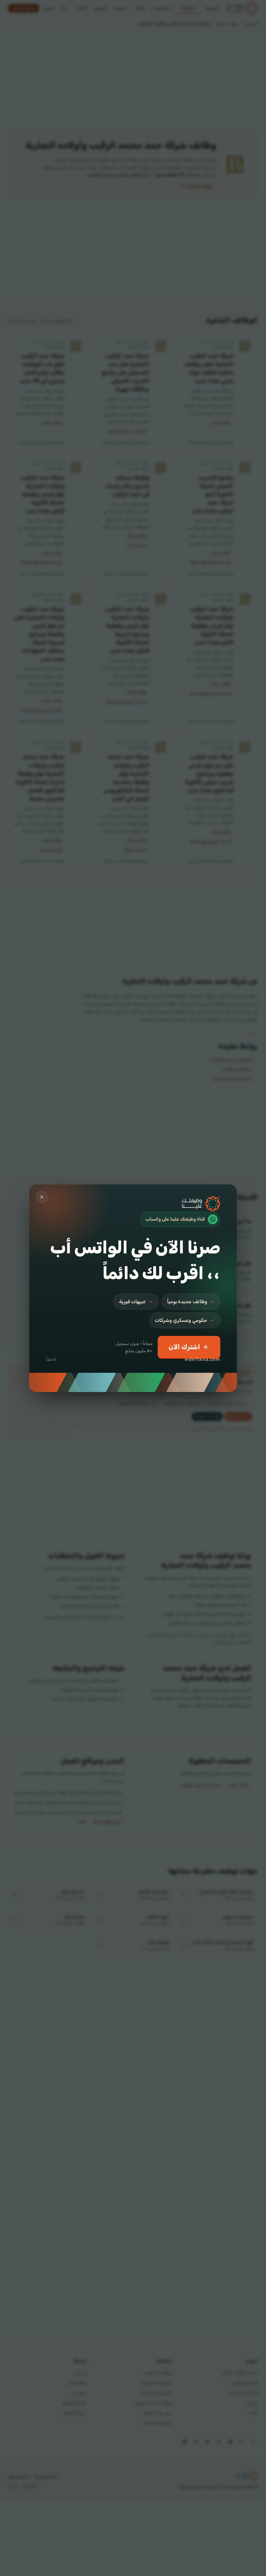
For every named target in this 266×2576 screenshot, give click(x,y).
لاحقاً (51, 1359)
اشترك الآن (184, 1347)
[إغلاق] (42, 1197)
